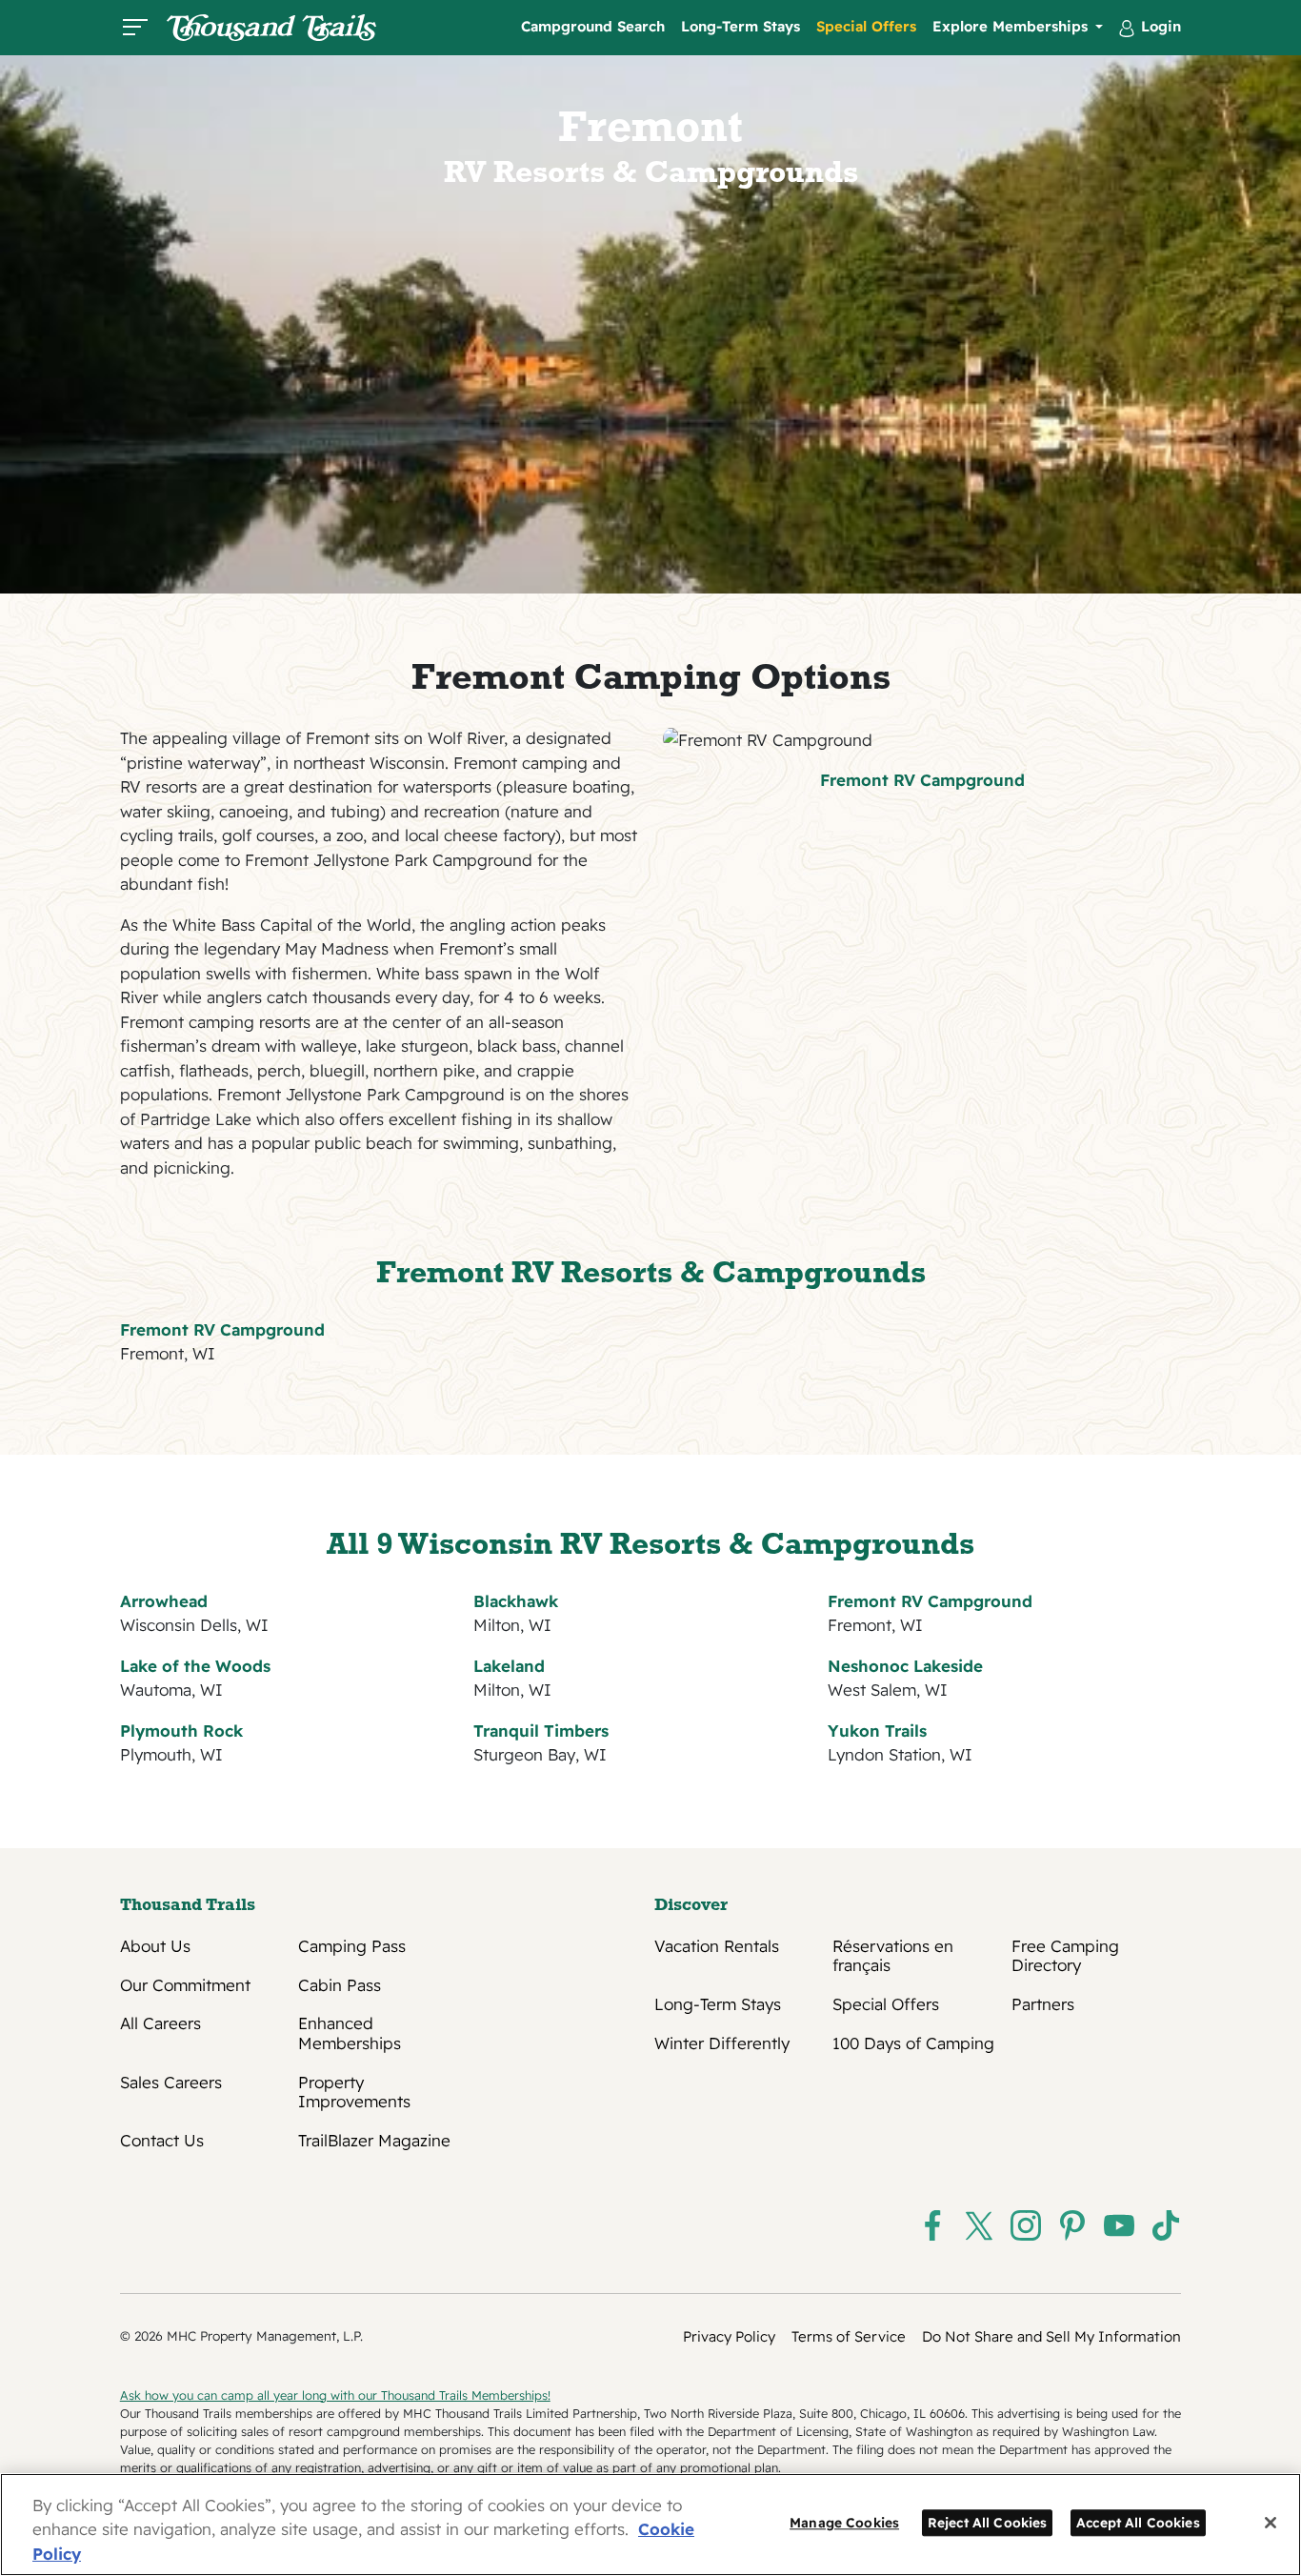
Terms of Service (849, 2336)
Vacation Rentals (717, 1946)
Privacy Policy (729, 2336)
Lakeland (509, 1666)
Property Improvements (354, 2092)
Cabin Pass (340, 1985)
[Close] (1271, 2523)
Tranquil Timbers (541, 1731)
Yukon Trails (877, 1731)
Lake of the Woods (195, 1666)
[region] (650, 2525)
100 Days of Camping (913, 2043)
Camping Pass (352, 1946)
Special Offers (866, 26)
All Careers (160, 2023)
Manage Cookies (844, 2522)
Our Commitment (185, 1985)
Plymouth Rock (181, 1731)
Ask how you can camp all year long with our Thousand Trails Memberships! (335, 2395)
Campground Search (593, 26)
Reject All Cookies (988, 2522)
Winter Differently (722, 2043)
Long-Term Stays (741, 26)
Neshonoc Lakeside (905, 1666)
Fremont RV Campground (922, 780)
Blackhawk (516, 1601)
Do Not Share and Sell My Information (1051, 2336)
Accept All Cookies (1138, 2522)
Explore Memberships (1012, 26)
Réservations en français (893, 1956)
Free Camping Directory (1065, 1956)
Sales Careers (171, 2083)
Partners (1043, 2004)
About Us (155, 1946)
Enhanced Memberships (350, 2033)
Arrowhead (164, 1601)
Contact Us (162, 2141)
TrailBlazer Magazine (374, 2141)
